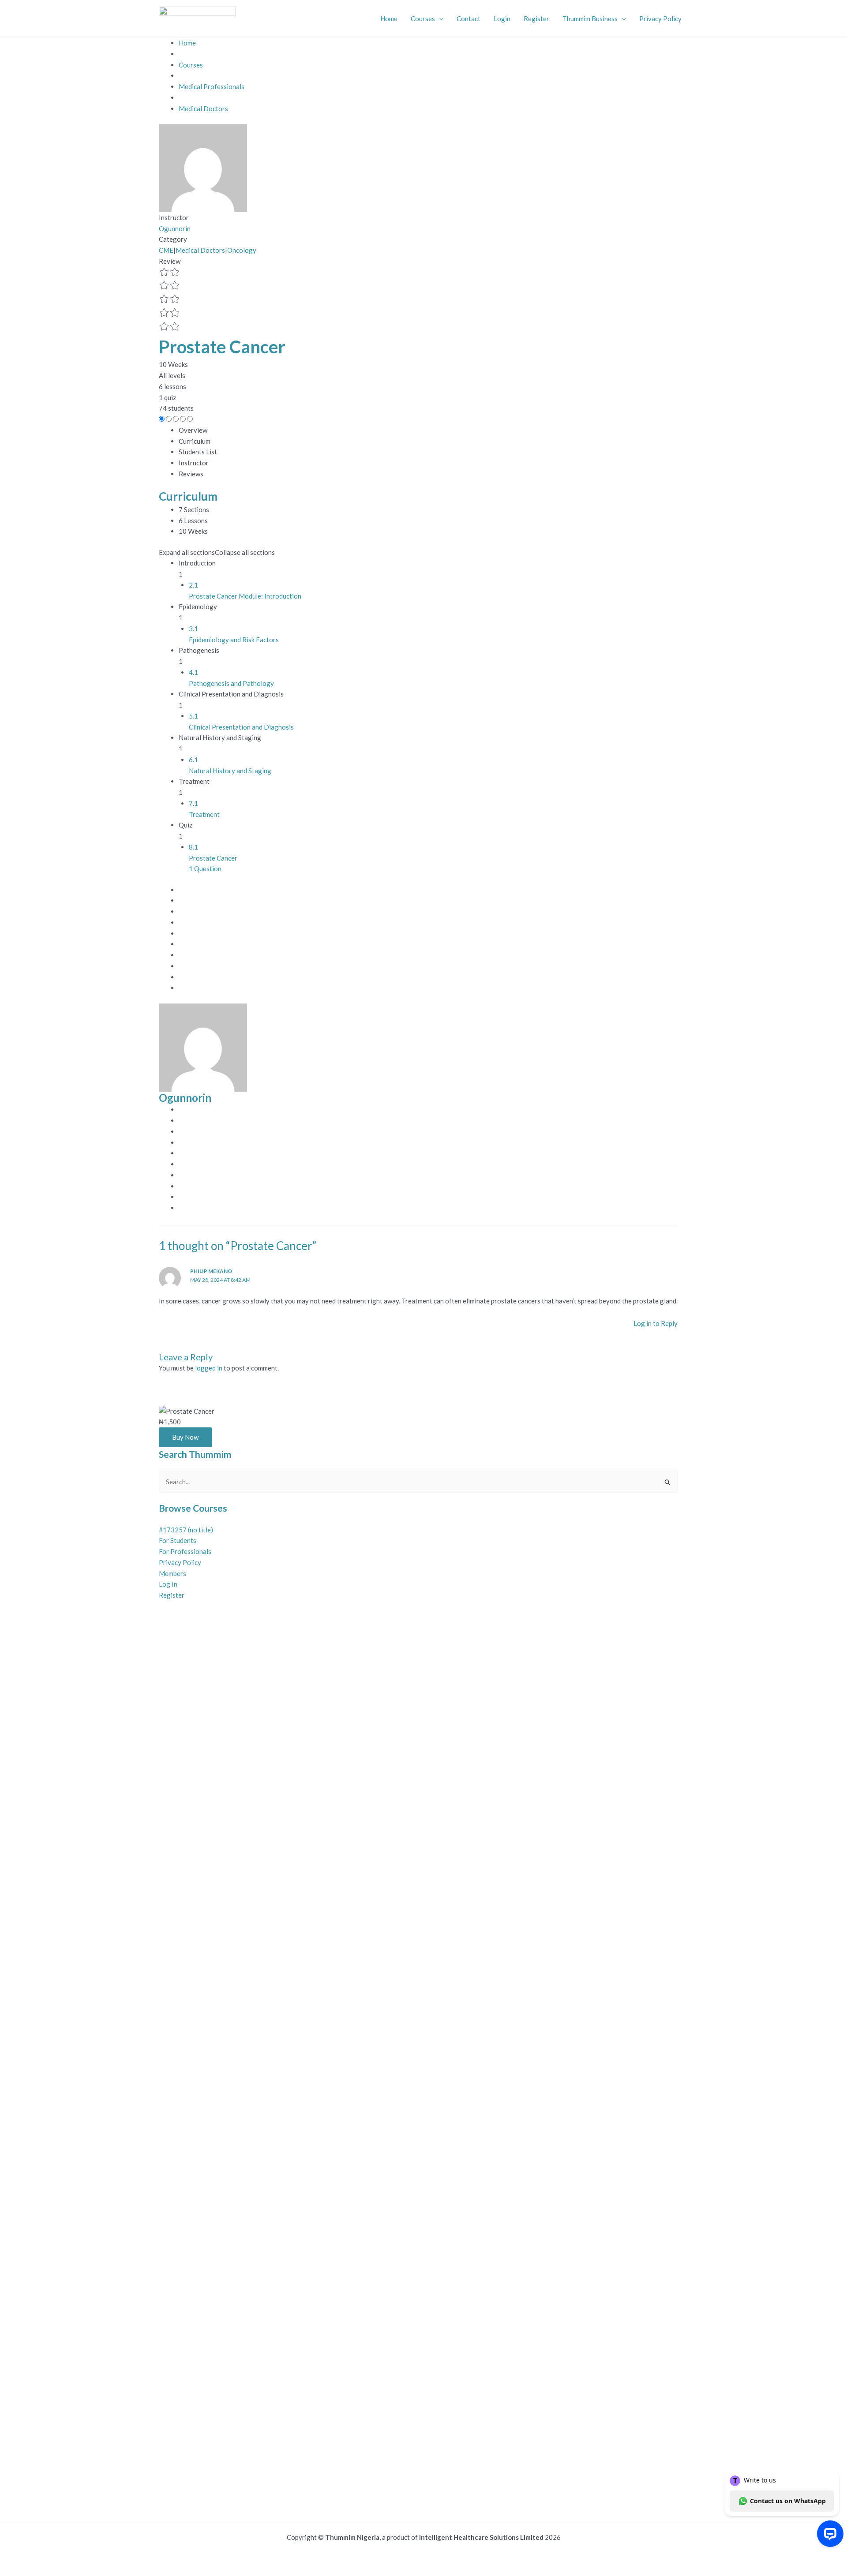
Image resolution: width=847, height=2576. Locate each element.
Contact (468, 19)
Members (172, 1573)
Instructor (174, 217)
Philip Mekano (211, 1271)
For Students (178, 1540)
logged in (209, 1368)
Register (536, 19)
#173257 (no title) (186, 1530)
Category (173, 239)
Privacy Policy (660, 19)
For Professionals (185, 1551)
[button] (439, 19)
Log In (168, 1584)
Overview (193, 430)
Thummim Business (590, 19)
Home (389, 19)
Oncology (242, 250)
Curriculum (195, 441)
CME (166, 250)
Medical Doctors (200, 250)
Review (170, 261)
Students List (198, 452)
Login (502, 19)
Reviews (191, 474)
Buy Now (185, 1437)
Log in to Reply (656, 1323)
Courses (423, 19)
